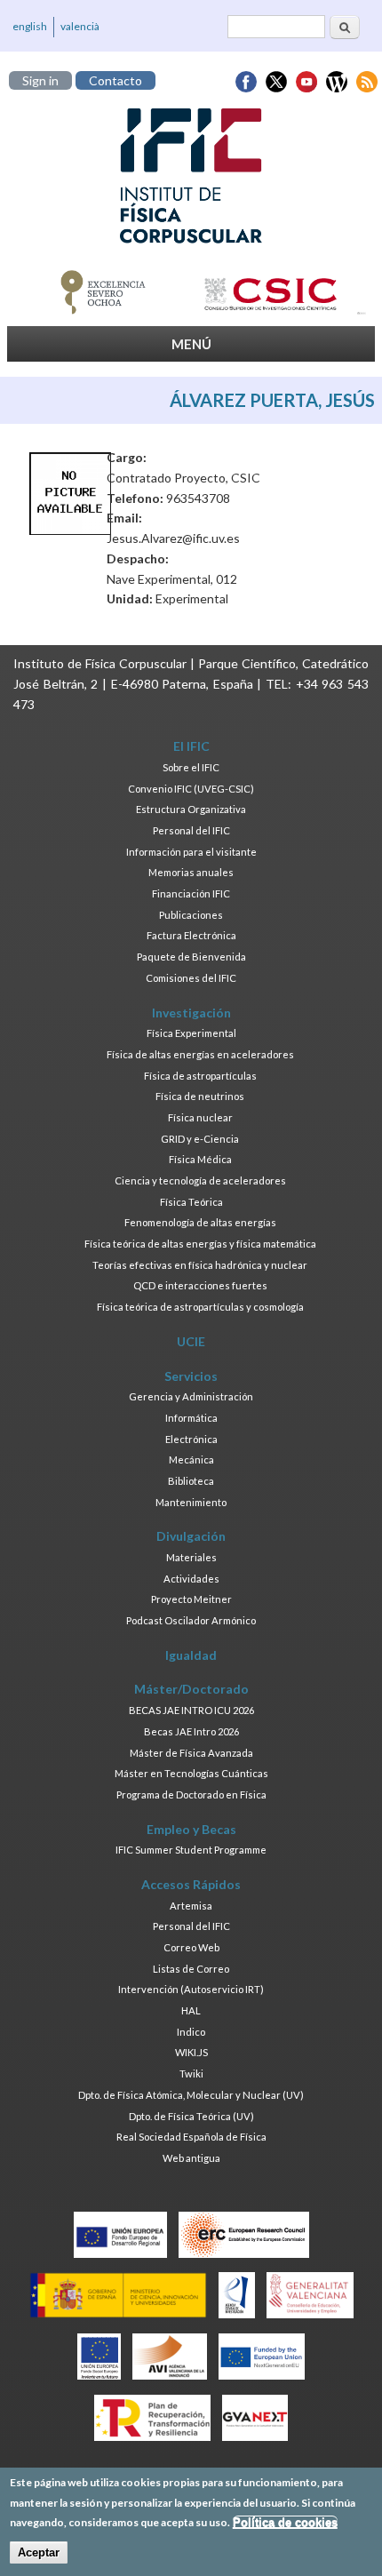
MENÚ (191, 344)
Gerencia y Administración (191, 1396)
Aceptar (39, 2552)
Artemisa (191, 1906)
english (30, 26)
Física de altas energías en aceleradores (200, 1054)
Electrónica (191, 1439)
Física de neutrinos (200, 1096)
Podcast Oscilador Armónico (191, 1620)
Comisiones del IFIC (191, 978)
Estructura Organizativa (191, 809)
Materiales (191, 1557)
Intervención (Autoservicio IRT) (191, 1989)
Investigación (191, 1013)
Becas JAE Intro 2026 (191, 1731)
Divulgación (191, 1536)
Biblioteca (191, 1481)
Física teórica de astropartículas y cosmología (200, 1307)
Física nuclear (200, 1117)
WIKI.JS (191, 2052)
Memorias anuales (191, 872)
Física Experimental (191, 1033)
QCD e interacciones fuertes (200, 1285)
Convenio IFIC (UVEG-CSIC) (191, 789)
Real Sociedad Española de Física (191, 2137)
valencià (80, 26)
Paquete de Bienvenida (191, 957)
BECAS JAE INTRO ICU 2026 (191, 1710)
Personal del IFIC (191, 830)
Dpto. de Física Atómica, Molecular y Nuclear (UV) (191, 2095)
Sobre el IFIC (191, 767)
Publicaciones (191, 915)
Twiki (191, 2074)
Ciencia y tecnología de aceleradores (200, 1180)
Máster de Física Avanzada (191, 1753)
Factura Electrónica (191, 935)
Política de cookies (285, 2522)
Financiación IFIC (191, 893)
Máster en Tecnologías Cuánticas (191, 1773)
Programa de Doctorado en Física (191, 1794)
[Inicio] (191, 176)
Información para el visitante (191, 852)
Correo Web (191, 1947)
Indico (191, 2032)
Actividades (191, 1579)
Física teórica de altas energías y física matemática (200, 1244)
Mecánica (191, 1459)
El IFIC (191, 746)
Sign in (40, 80)
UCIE (191, 1341)
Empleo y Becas (191, 1829)
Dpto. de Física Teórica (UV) (191, 2116)
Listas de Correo (191, 1969)
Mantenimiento (191, 1502)
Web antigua (191, 2158)
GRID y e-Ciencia (200, 1139)
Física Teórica (191, 1202)
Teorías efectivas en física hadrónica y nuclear (200, 1265)
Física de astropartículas (200, 1076)
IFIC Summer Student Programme (191, 1850)
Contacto (115, 80)
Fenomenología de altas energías (200, 1222)
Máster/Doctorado (191, 1689)
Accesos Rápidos (191, 1884)
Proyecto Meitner (191, 1599)
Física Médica (200, 1159)
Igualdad (191, 1655)
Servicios (191, 1376)
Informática (191, 1418)
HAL (191, 2010)
